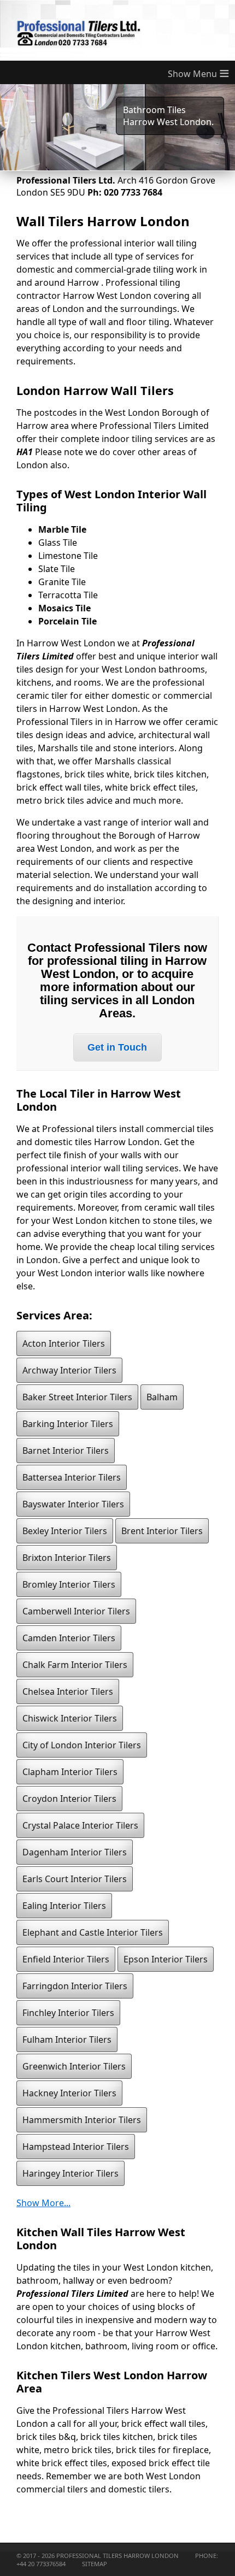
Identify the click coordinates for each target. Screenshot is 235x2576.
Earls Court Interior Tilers (75, 1879)
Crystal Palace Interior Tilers (80, 1825)
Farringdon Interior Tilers (75, 1986)
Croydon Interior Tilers (69, 1799)
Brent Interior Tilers (162, 1531)
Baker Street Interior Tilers (77, 1397)
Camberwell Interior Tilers (76, 1611)
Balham (162, 1397)
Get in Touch (117, 1047)
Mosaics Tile (64, 608)
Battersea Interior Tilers (72, 1477)
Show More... (43, 2203)
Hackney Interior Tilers (69, 2093)
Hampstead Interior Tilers (76, 2147)
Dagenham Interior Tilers (75, 1852)
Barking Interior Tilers (68, 1424)
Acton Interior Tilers (64, 1343)
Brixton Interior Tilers (67, 1558)
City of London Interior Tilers (82, 1745)
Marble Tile (62, 529)
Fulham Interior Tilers (67, 2039)
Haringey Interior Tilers (70, 2173)
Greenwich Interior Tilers (74, 2066)
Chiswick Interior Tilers (70, 1718)
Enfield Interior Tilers (66, 1959)
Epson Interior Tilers (166, 1959)
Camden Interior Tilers (69, 1638)
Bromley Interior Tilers (69, 1584)
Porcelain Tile (67, 621)
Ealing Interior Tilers (64, 1906)
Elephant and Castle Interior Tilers (93, 1932)
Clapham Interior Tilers (70, 1772)
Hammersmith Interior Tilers (82, 2120)
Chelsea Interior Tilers (68, 1691)
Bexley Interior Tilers (65, 1531)
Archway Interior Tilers (69, 1370)
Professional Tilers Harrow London (117, 2556)
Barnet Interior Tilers (66, 1451)
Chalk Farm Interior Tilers (75, 1665)
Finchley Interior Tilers (68, 2013)
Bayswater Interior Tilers (73, 1504)
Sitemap (95, 2564)
